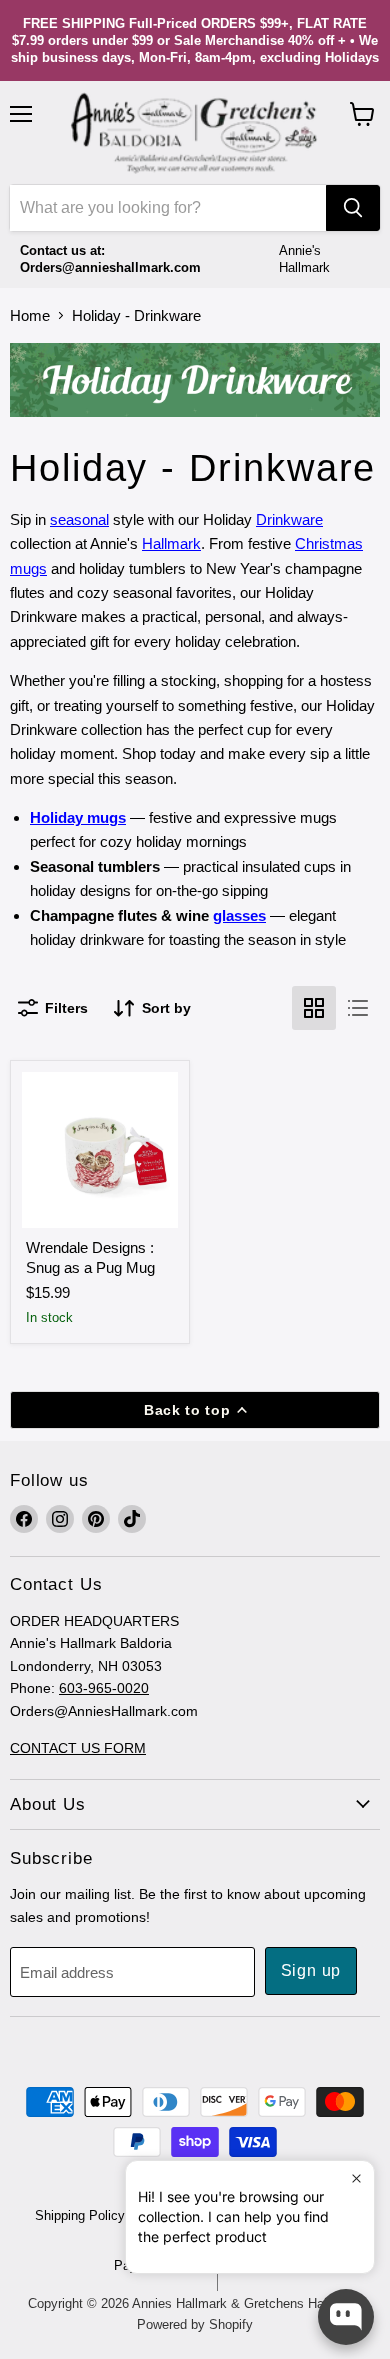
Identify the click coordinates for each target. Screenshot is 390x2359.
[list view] (358, 1008)
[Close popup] (356, 2178)
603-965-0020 (104, 1688)
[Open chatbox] (346, 2317)
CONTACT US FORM (78, 1748)
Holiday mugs (78, 817)
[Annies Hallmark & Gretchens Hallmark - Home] (195, 133)
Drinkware (289, 519)
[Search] (353, 208)
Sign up (311, 1970)
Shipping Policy (80, 2215)
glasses (239, 915)
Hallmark (171, 543)
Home (30, 315)
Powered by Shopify (195, 2324)
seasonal (79, 519)
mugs (28, 568)
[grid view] (314, 1008)
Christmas (329, 543)
